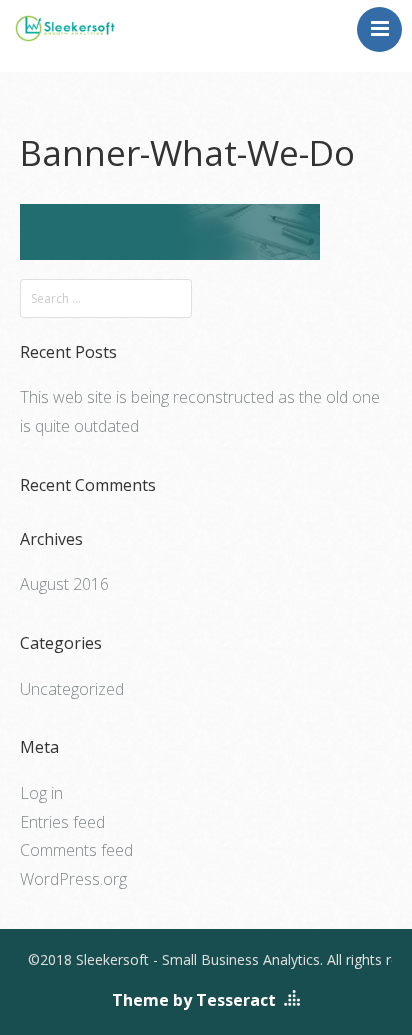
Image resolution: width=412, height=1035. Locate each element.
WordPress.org (73, 879)
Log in (41, 793)
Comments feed (76, 850)
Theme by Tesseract (194, 1000)
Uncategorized (72, 689)
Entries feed (62, 822)
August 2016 (64, 584)
